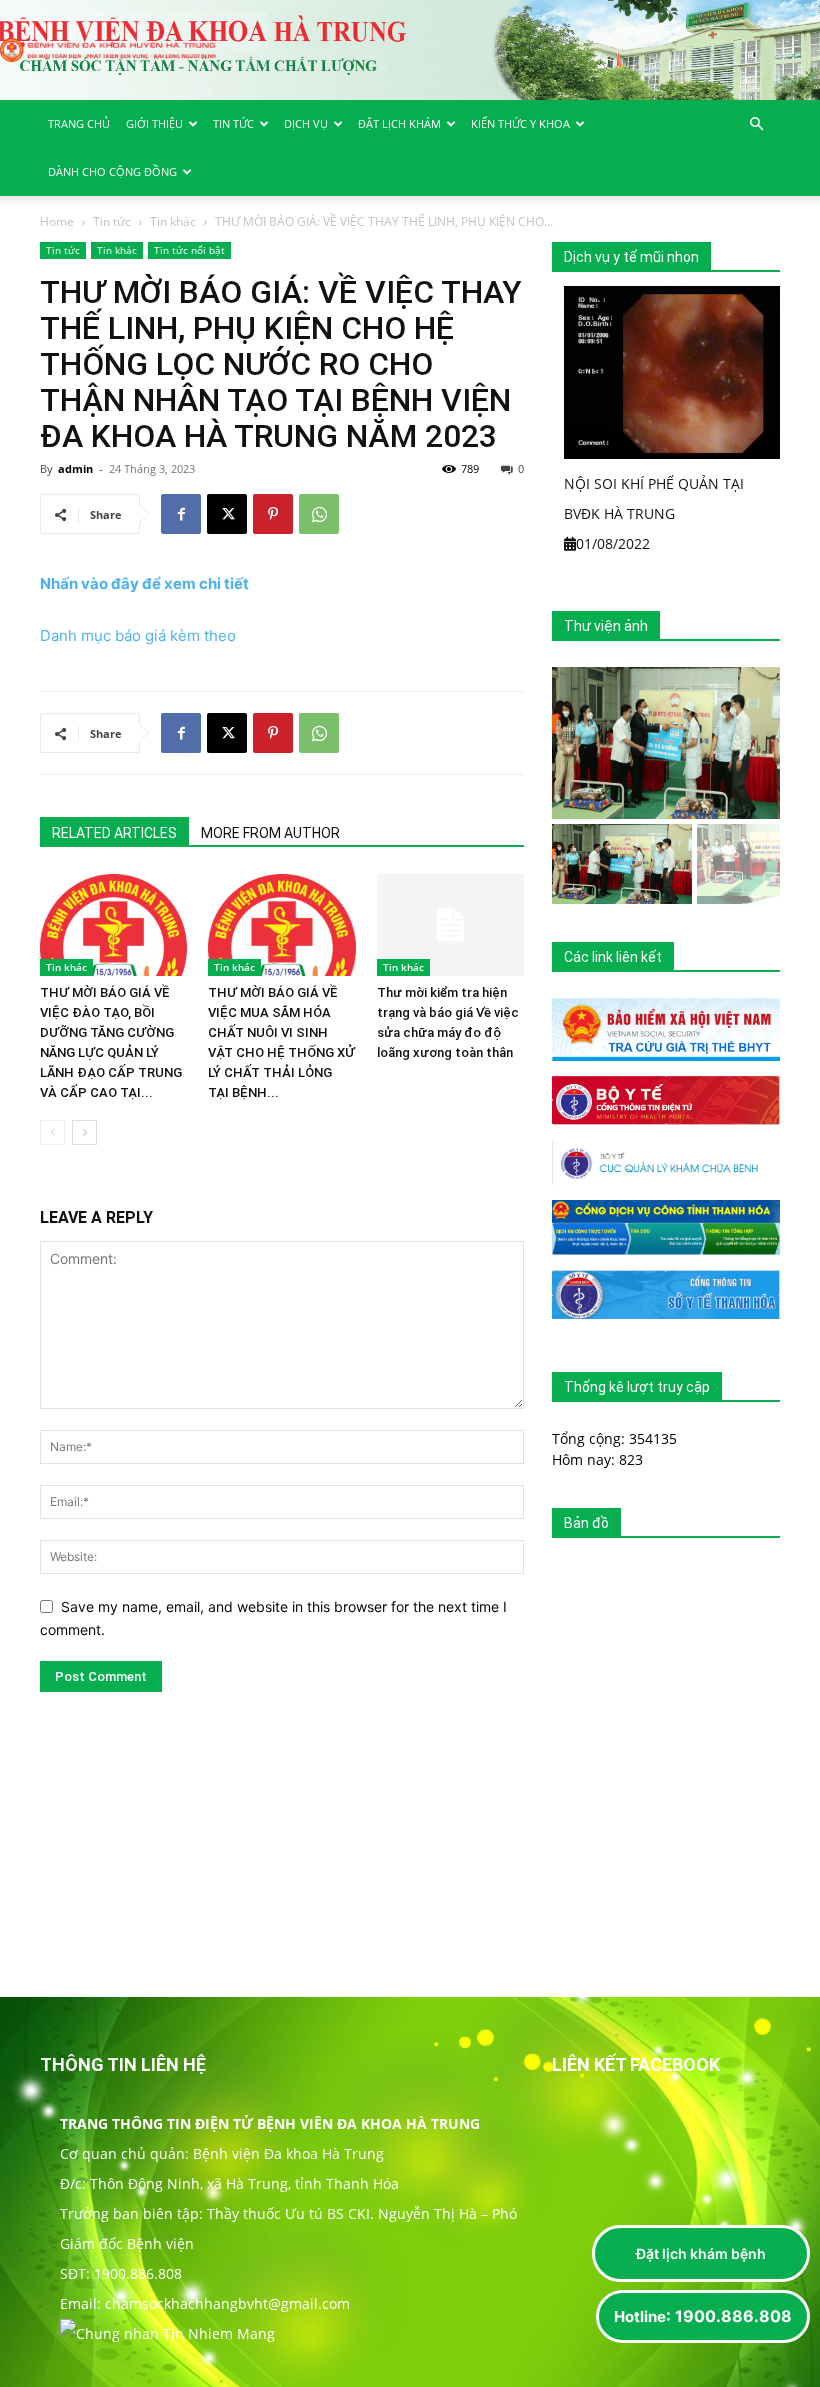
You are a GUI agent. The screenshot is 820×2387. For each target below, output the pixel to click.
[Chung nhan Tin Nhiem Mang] (167, 2333)
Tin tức (233, 123)
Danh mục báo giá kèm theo (138, 635)
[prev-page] (52, 1132)
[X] (227, 514)
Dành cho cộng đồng (112, 171)
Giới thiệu (154, 123)
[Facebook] (181, 514)
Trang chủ (79, 123)
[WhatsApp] (319, 514)
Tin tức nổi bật (189, 250)
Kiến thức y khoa (520, 123)
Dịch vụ (306, 123)
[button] (756, 124)
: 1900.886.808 (703, 2316)
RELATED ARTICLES (114, 833)
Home (57, 221)
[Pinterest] (273, 514)
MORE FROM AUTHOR (270, 833)
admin (75, 468)
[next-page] (84, 1132)
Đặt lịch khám (399, 123)
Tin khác (173, 221)
